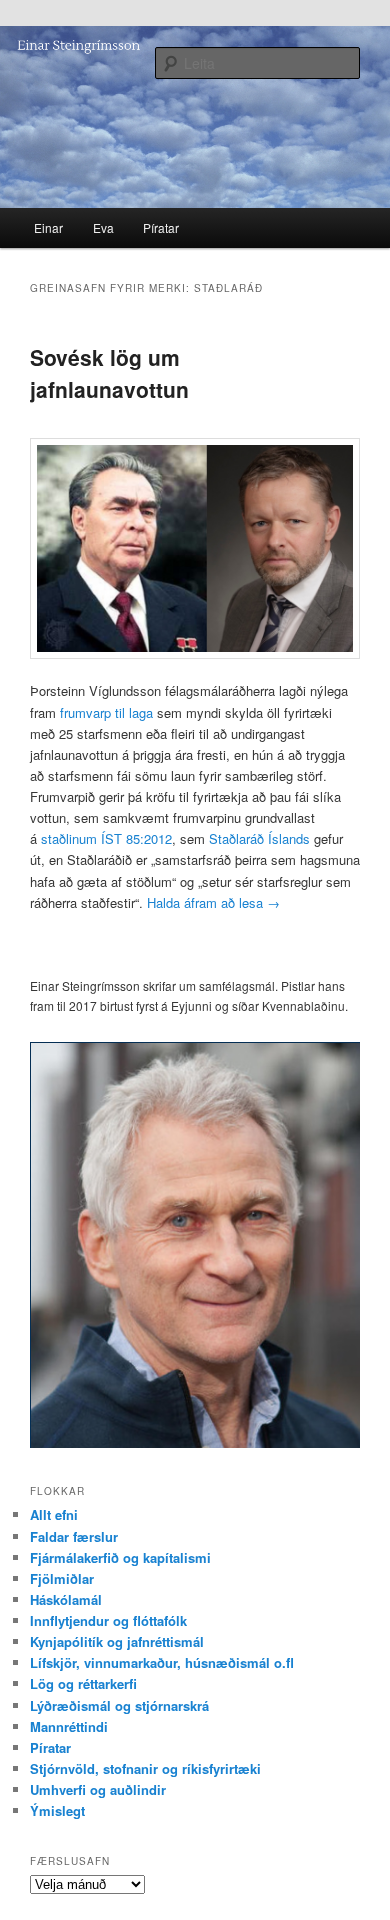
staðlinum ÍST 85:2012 (106, 838)
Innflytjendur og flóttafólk (108, 1620)
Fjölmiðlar (62, 1578)
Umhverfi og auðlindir (98, 1789)
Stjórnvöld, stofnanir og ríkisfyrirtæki (145, 1768)
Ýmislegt (57, 1810)
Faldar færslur (74, 1536)
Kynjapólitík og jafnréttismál (117, 1641)
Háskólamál (66, 1599)
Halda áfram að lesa (213, 902)
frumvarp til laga (106, 712)
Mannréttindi (69, 1726)
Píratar (161, 227)
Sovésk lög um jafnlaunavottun (109, 373)
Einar (48, 227)
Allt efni (54, 1514)
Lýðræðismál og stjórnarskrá (119, 1705)
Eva (103, 227)
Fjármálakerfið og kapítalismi (120, 1557)
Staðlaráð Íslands (259, 838)
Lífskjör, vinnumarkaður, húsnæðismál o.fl (162, 1662)
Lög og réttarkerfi (83, 1683)
